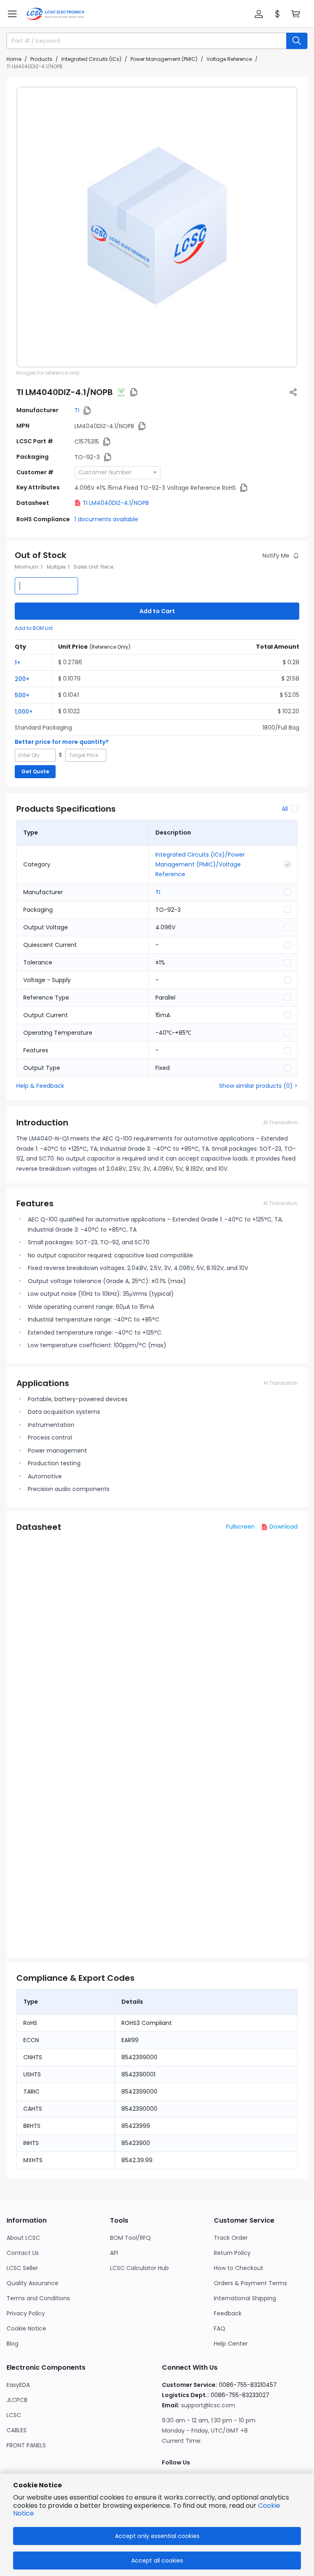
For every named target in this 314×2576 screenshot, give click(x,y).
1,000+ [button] (24, 712)
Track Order (231, 2238)
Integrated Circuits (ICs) (91, 59)
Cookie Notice (26, 2328)
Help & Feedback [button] (40, 1086)
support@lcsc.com (208, 2405)
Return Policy (232, 2253)
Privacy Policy (26, 2313)
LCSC (14, 2415)
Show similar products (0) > (258, 1086)
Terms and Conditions (38, 2298)
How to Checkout (239, 2268)
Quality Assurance (33, 2283)
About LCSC (23, 2238)
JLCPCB (17, 2400)
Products (41, 59)
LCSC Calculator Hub (139, 2268)
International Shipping (245, 2298)
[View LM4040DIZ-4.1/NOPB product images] (157, 227)
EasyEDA (18, 2385)
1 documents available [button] (106, 519)
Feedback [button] (228, 2313)
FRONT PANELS (26, 2445)
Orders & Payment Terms (250, 2283)
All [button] (285, 809)
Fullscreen (240, 1527)
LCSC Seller (22, 2268)
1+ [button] (18, 663)
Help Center (231, 2344)
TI (77, 410)
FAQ (220, 2328)
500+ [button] (22, 695)
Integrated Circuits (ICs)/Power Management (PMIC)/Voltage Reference (200, 864)
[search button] (297, 41)
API (114, 2253)
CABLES (17, 2430)
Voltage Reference (229, 59)
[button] (12, 14)
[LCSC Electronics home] (55, 14)
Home (14, 59)
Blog (12, 2344)
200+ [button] (22, 679)
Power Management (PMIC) (164, 59)
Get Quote (35, 771)
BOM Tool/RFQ (130, 2238)
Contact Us (23, 2253)
